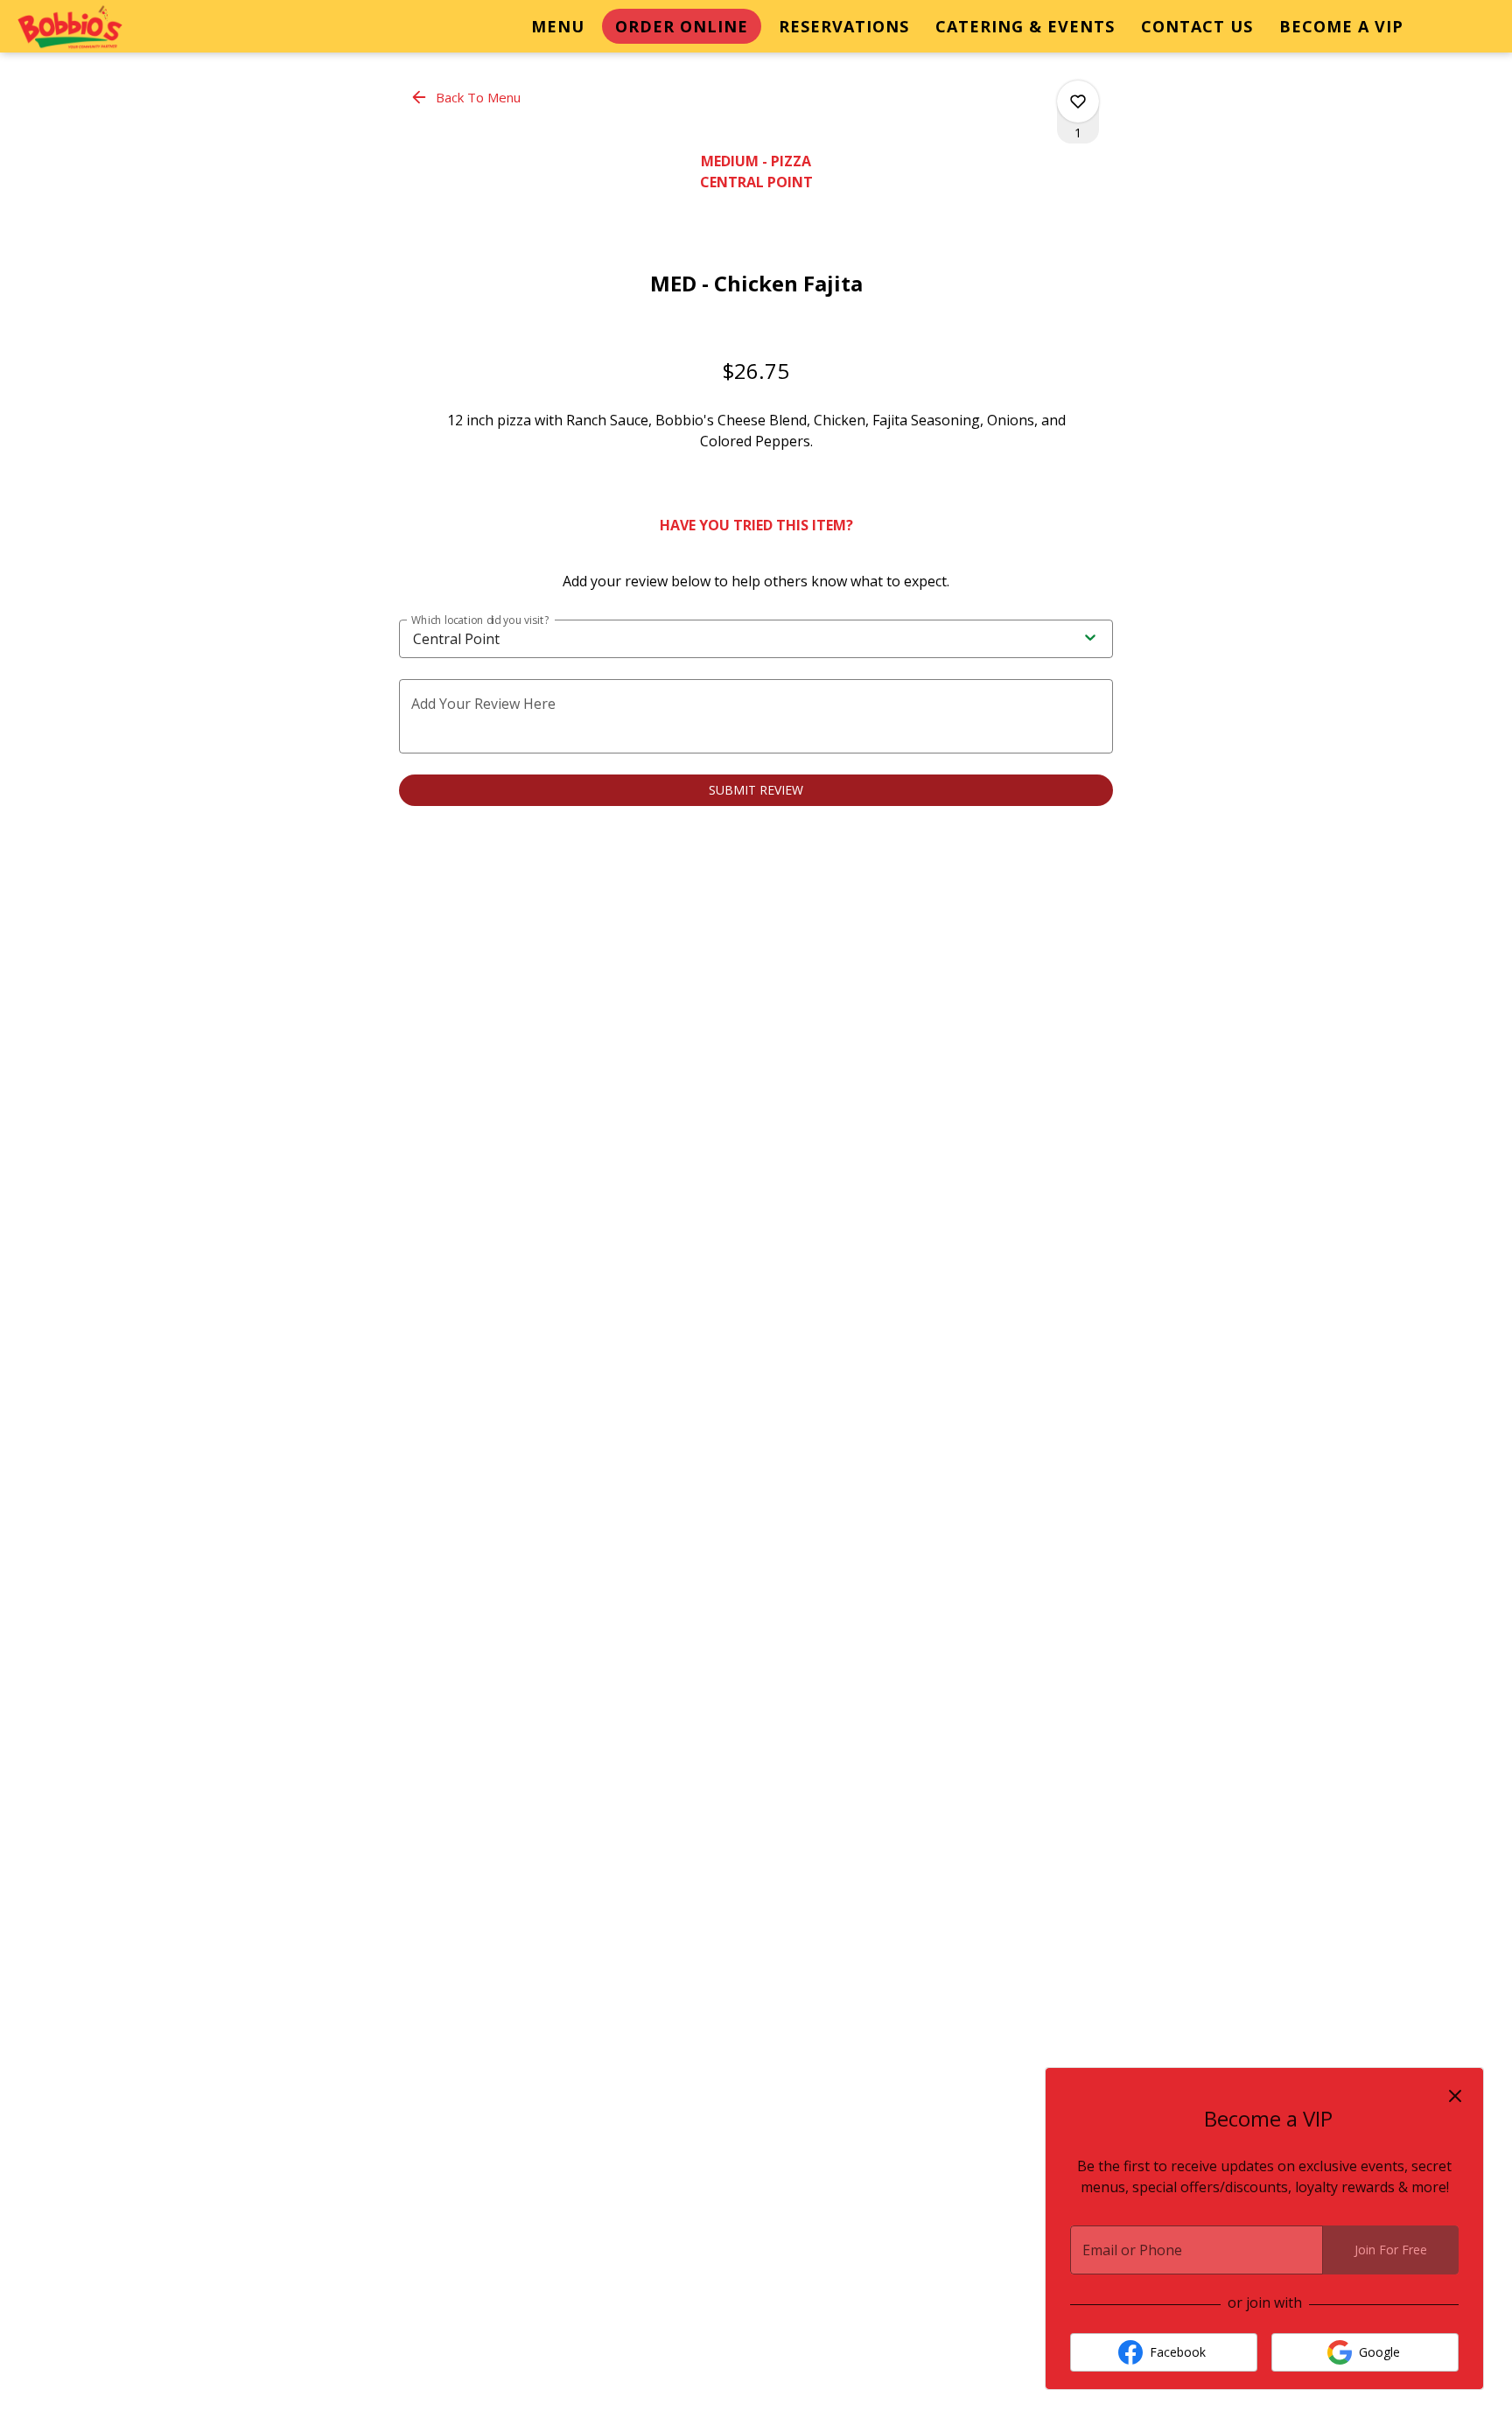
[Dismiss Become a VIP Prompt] (1455, 2096)
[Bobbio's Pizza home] (93, 28)
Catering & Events (1025, 26)
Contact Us (1197, 26)
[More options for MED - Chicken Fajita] (1078, 102)
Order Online (682, 26)
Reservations (844, 26)
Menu (558, 26)
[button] (467, 97)
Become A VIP (1341, 26)
